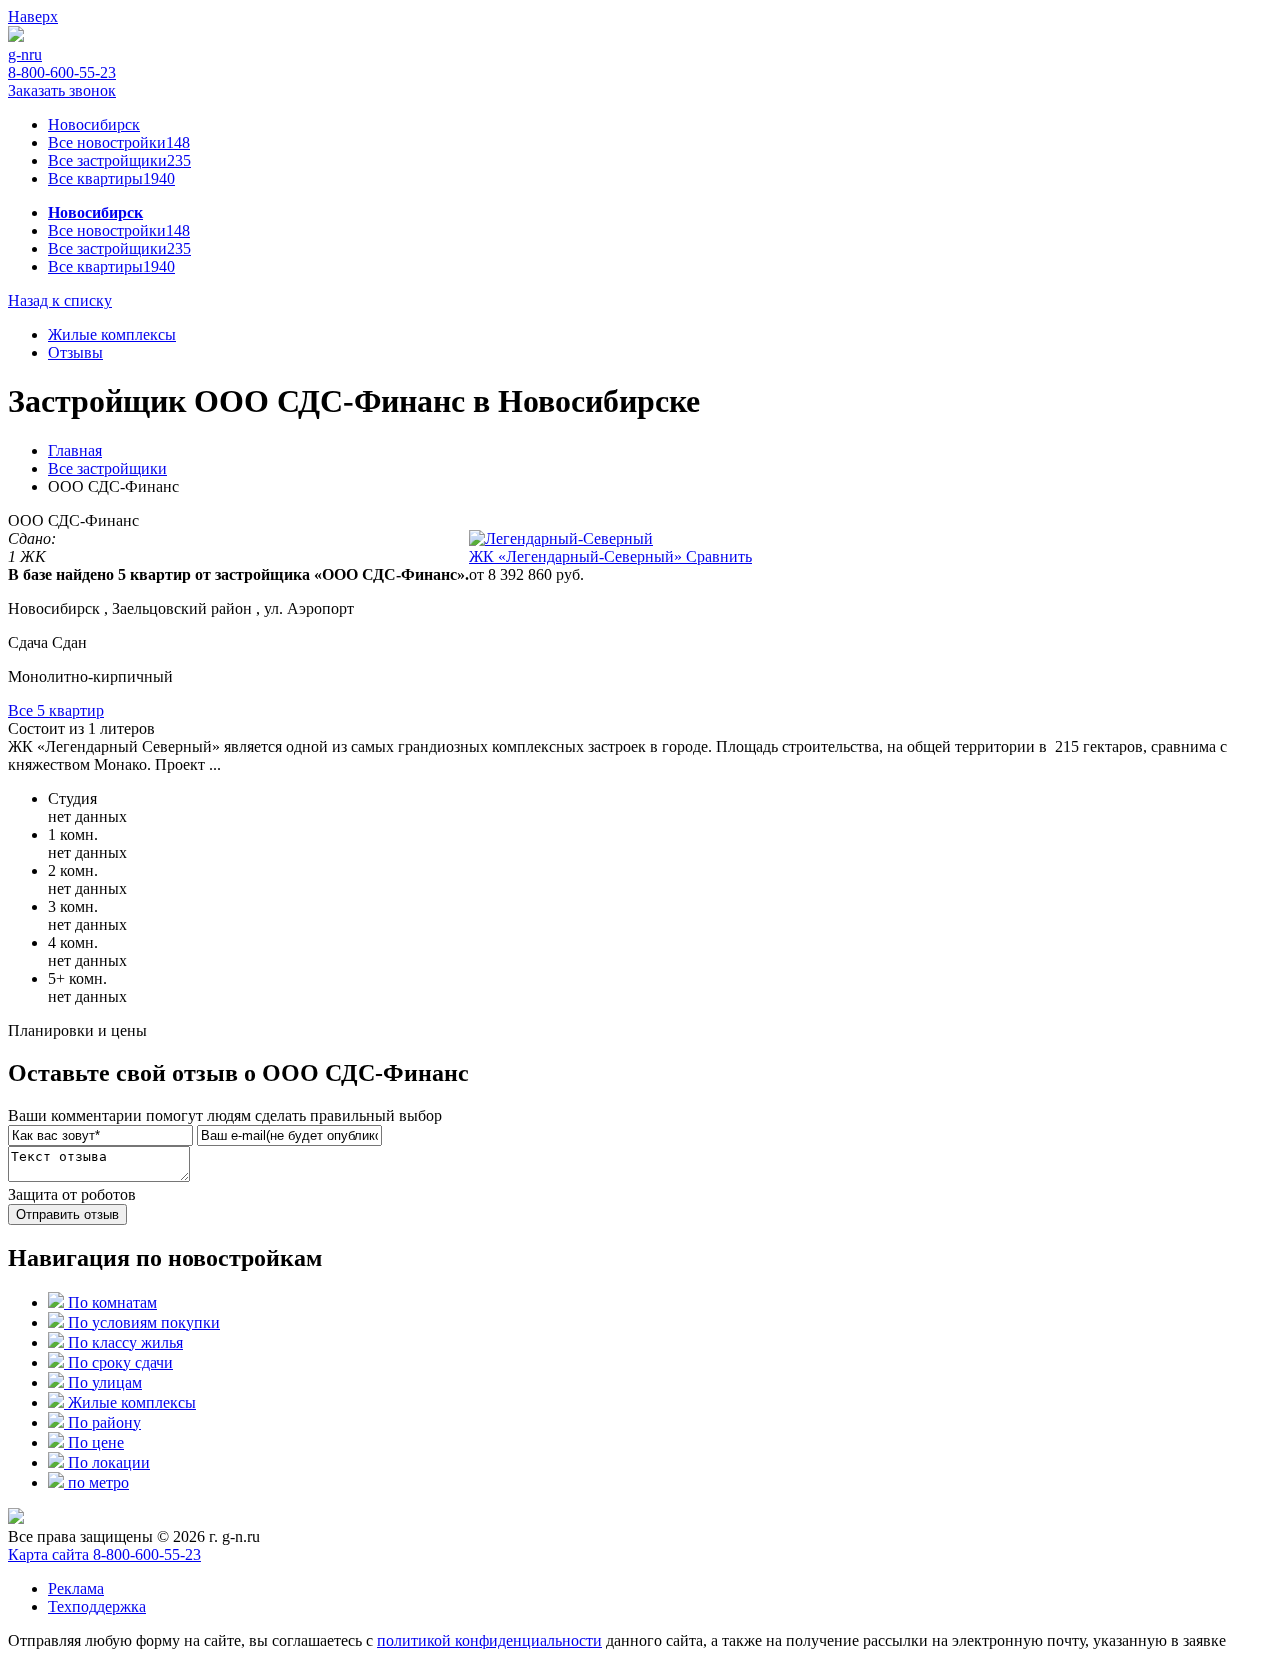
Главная (75, 450)
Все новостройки (119, 142)
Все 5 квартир (56, 710)
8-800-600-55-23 (62, 72)
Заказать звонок (62, 90)
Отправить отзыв (67, 1214)
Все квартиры (111, 178)
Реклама (76, 1588)
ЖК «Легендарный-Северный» (577, 556)
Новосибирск (94, 124)
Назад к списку (60, 300)
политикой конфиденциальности (489, 1640)
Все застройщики (119, 160)
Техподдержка (97, 1606)
